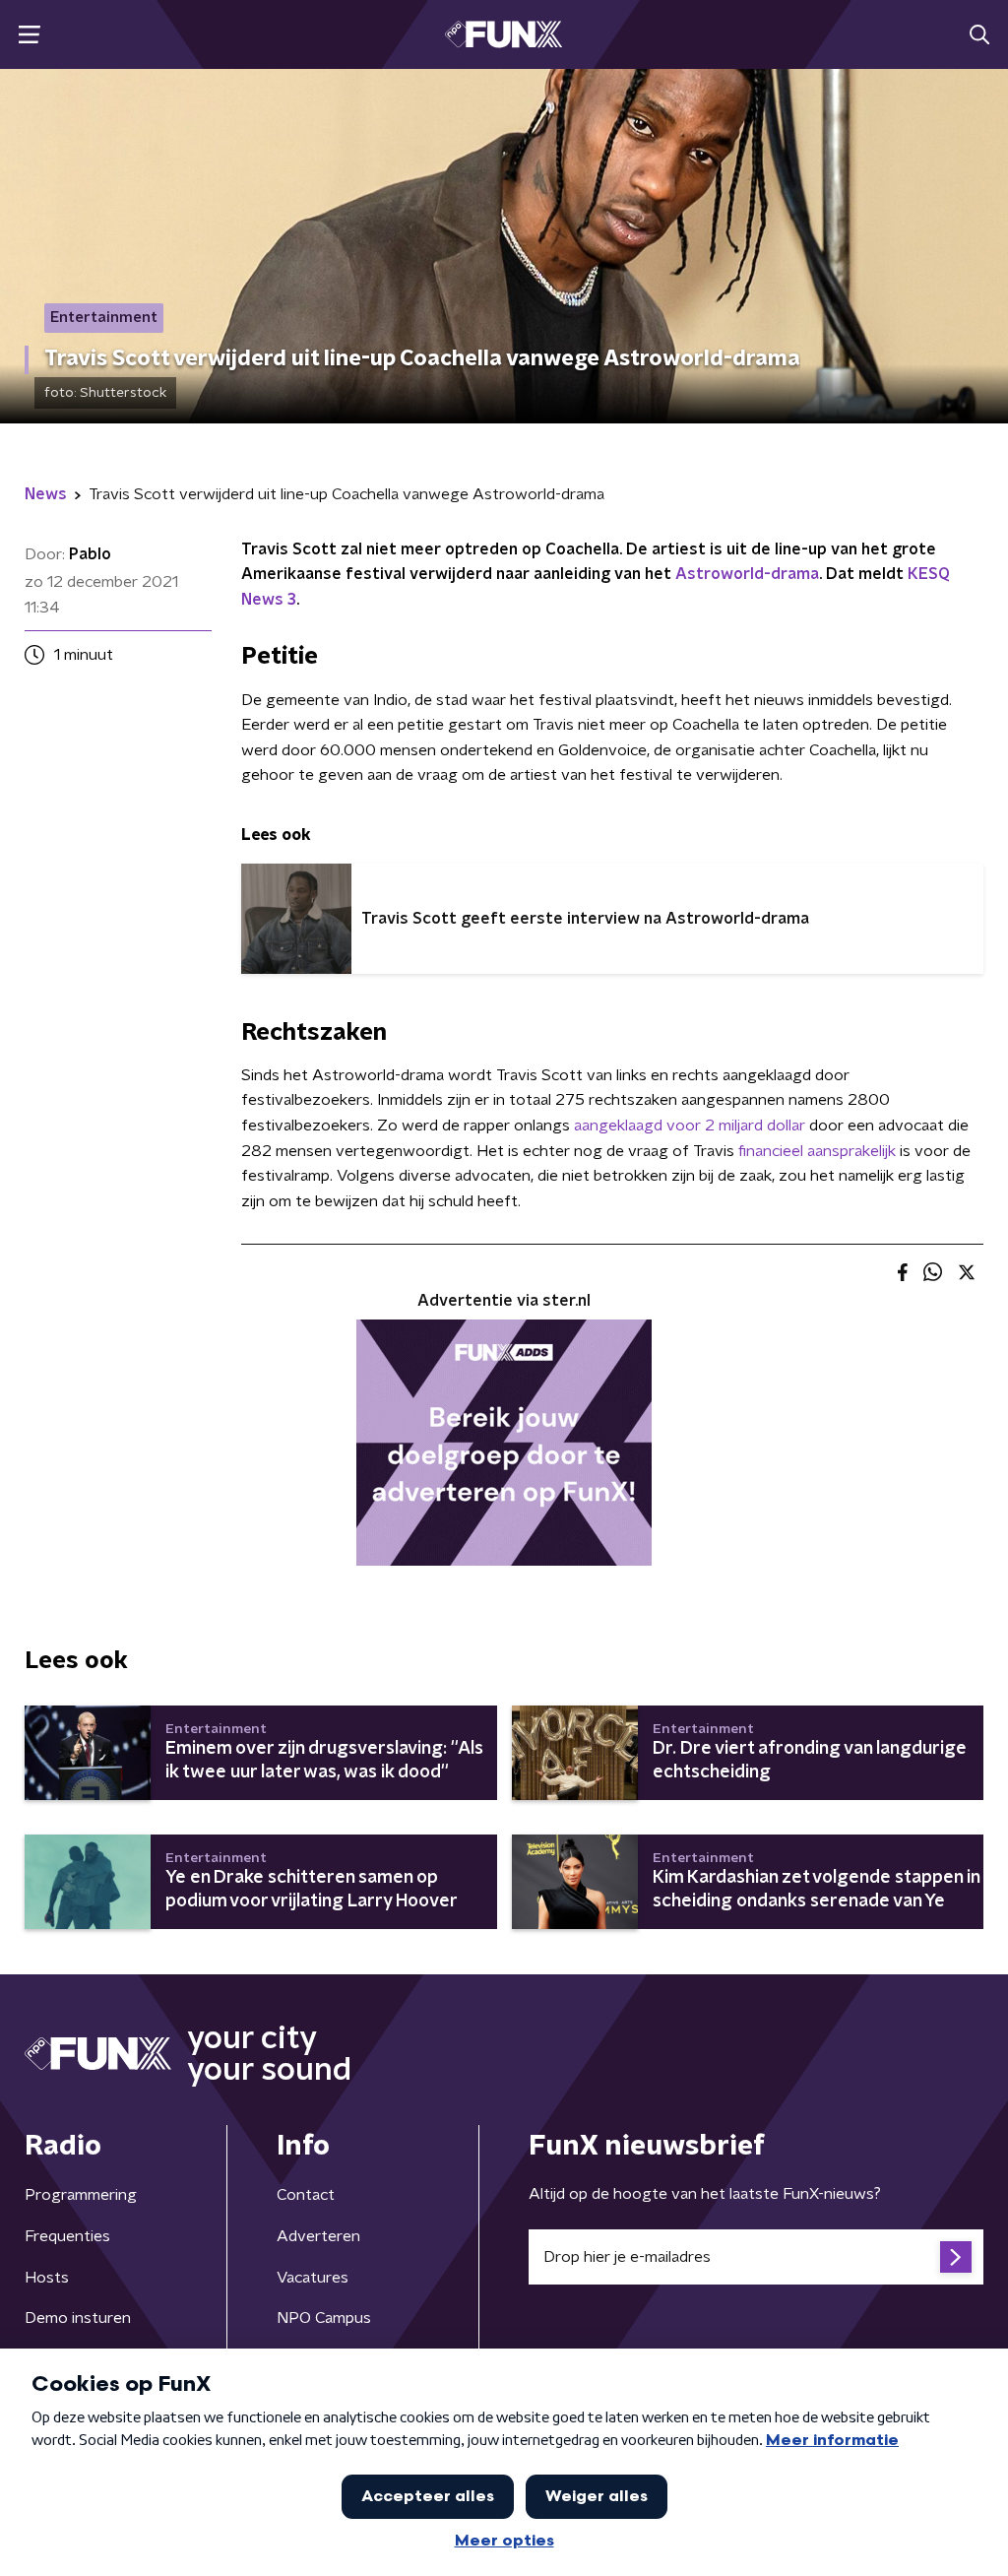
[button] (29, 35)
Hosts (47, 2278)
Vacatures (313, 2278)
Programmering (81, 2195)
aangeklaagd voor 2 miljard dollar (690, 1126)
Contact (306, 2195)
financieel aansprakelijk (817, 1151)
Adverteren (318, 2236)
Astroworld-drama (747, 574)
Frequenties (67, 2236)
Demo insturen (78, 2318)
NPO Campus (324, 2318)
